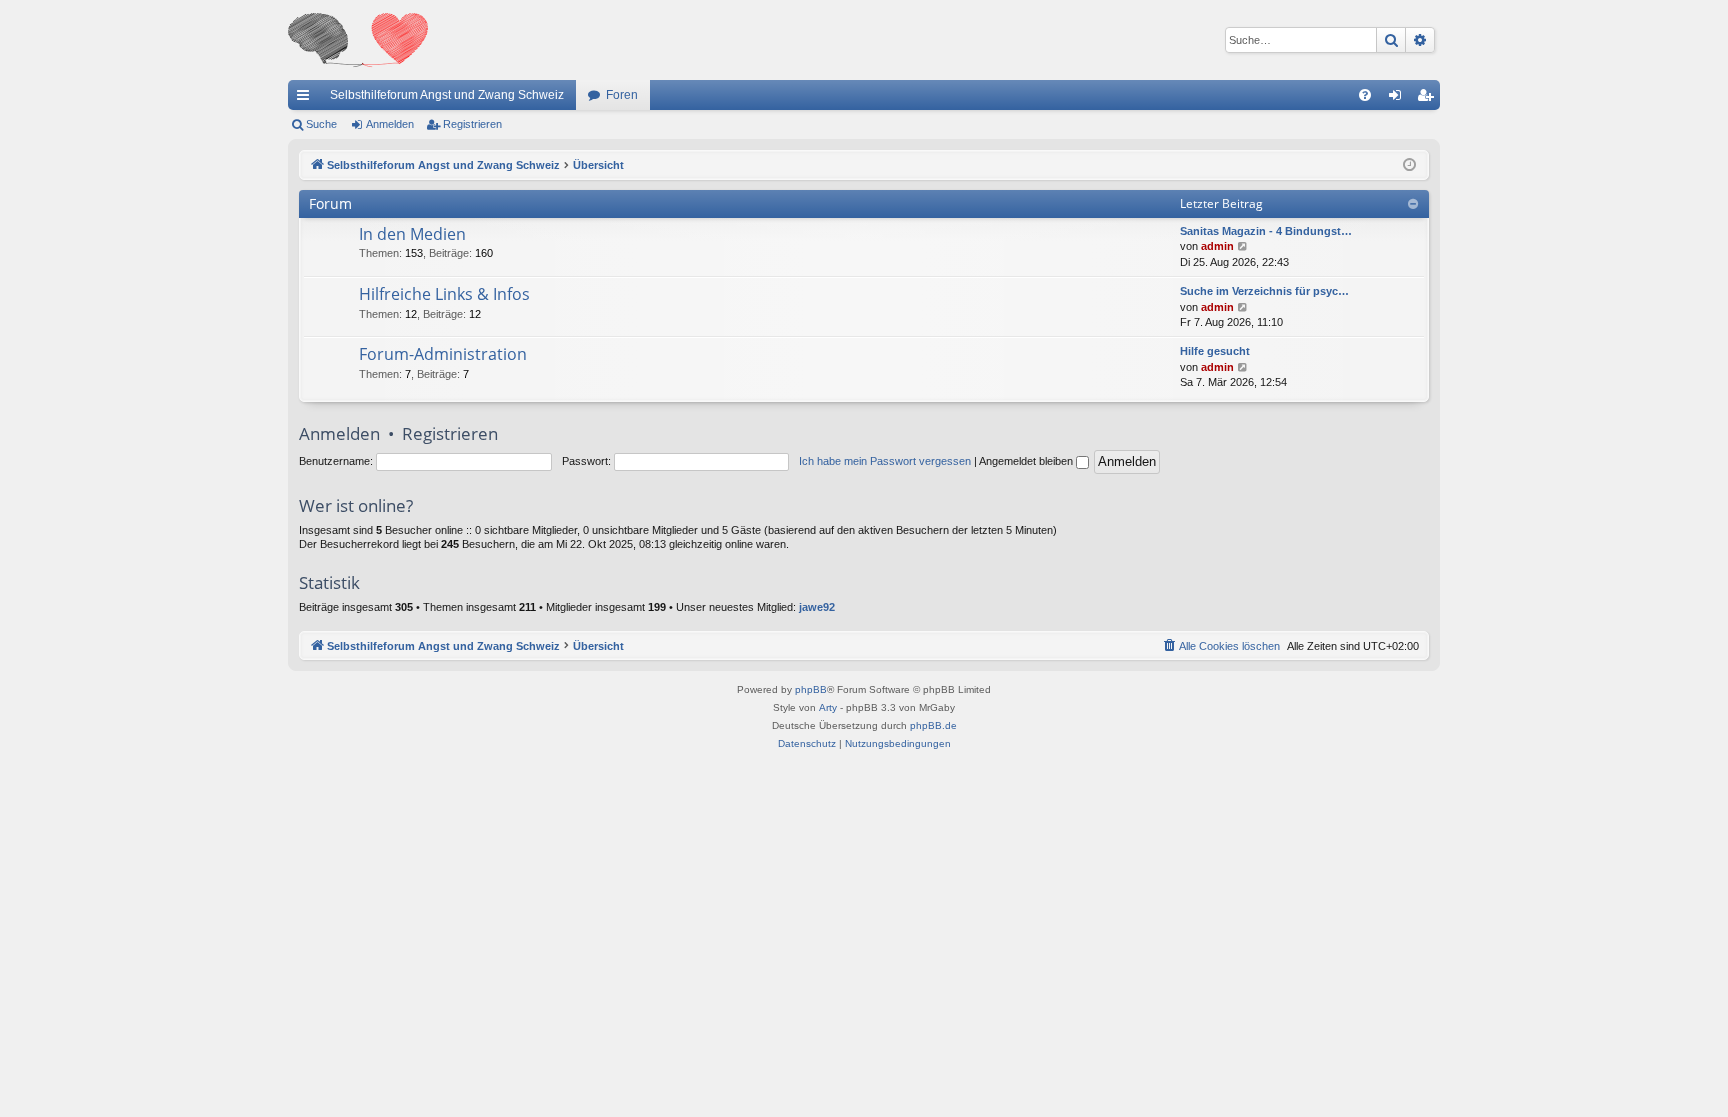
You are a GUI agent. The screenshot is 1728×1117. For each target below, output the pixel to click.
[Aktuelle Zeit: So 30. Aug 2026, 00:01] (1409, 165)
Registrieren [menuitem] (1429, 99)
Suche (321, 124)
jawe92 (817, 607)
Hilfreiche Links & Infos (444, 294)
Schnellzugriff (307, 99)
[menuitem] (1365, 95)
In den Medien (412, 234)
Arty (828, 707)
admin (1217, 246)
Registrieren (472, 124)
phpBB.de (933, 725)
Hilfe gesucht (1215, 351)
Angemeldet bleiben (1027, 461)
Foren (622, 95)
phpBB (811, 689)
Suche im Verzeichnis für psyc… (1264, 291)
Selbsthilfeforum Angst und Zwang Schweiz (447, 95)
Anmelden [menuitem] (1399, 99)
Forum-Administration (443, 354)
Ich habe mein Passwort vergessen (885, 461)
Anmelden (390, 124)
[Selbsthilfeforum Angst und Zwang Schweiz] (358, 40)
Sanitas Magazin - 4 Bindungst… (1266, 231)
